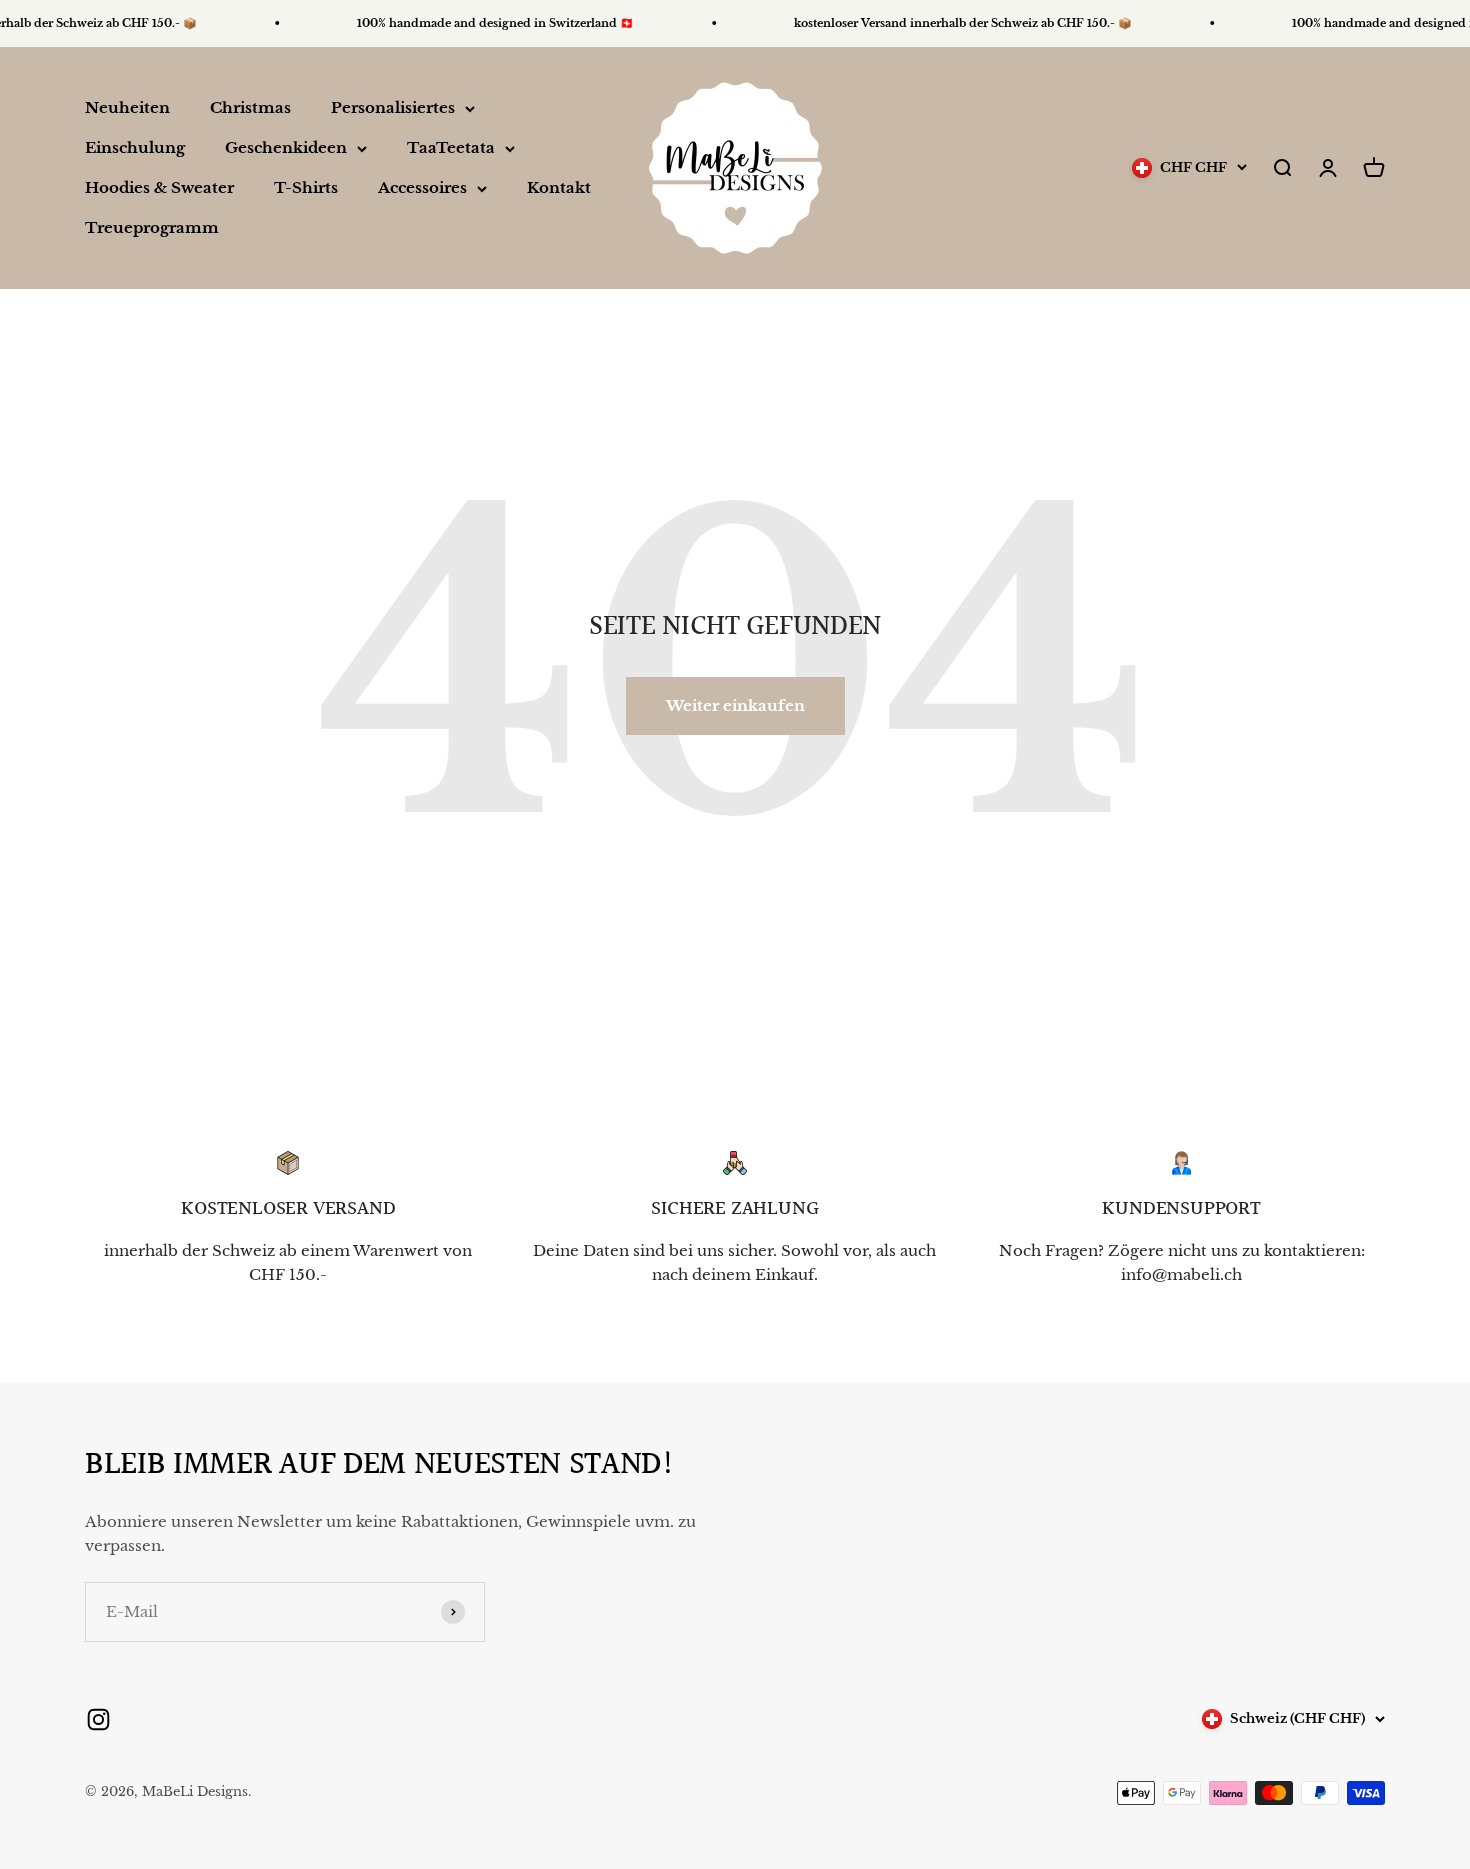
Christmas (250, 107)
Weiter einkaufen (735, 705)
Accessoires (422, 187)
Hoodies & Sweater (159, 187)
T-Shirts (306, 187)
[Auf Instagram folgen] (98, 1719)
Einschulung (135, 147)
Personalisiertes (393, 107)
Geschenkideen (286, 147)
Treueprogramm (152, 227)
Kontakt (559, 187)
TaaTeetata (451, 147)
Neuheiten (127, 107)
